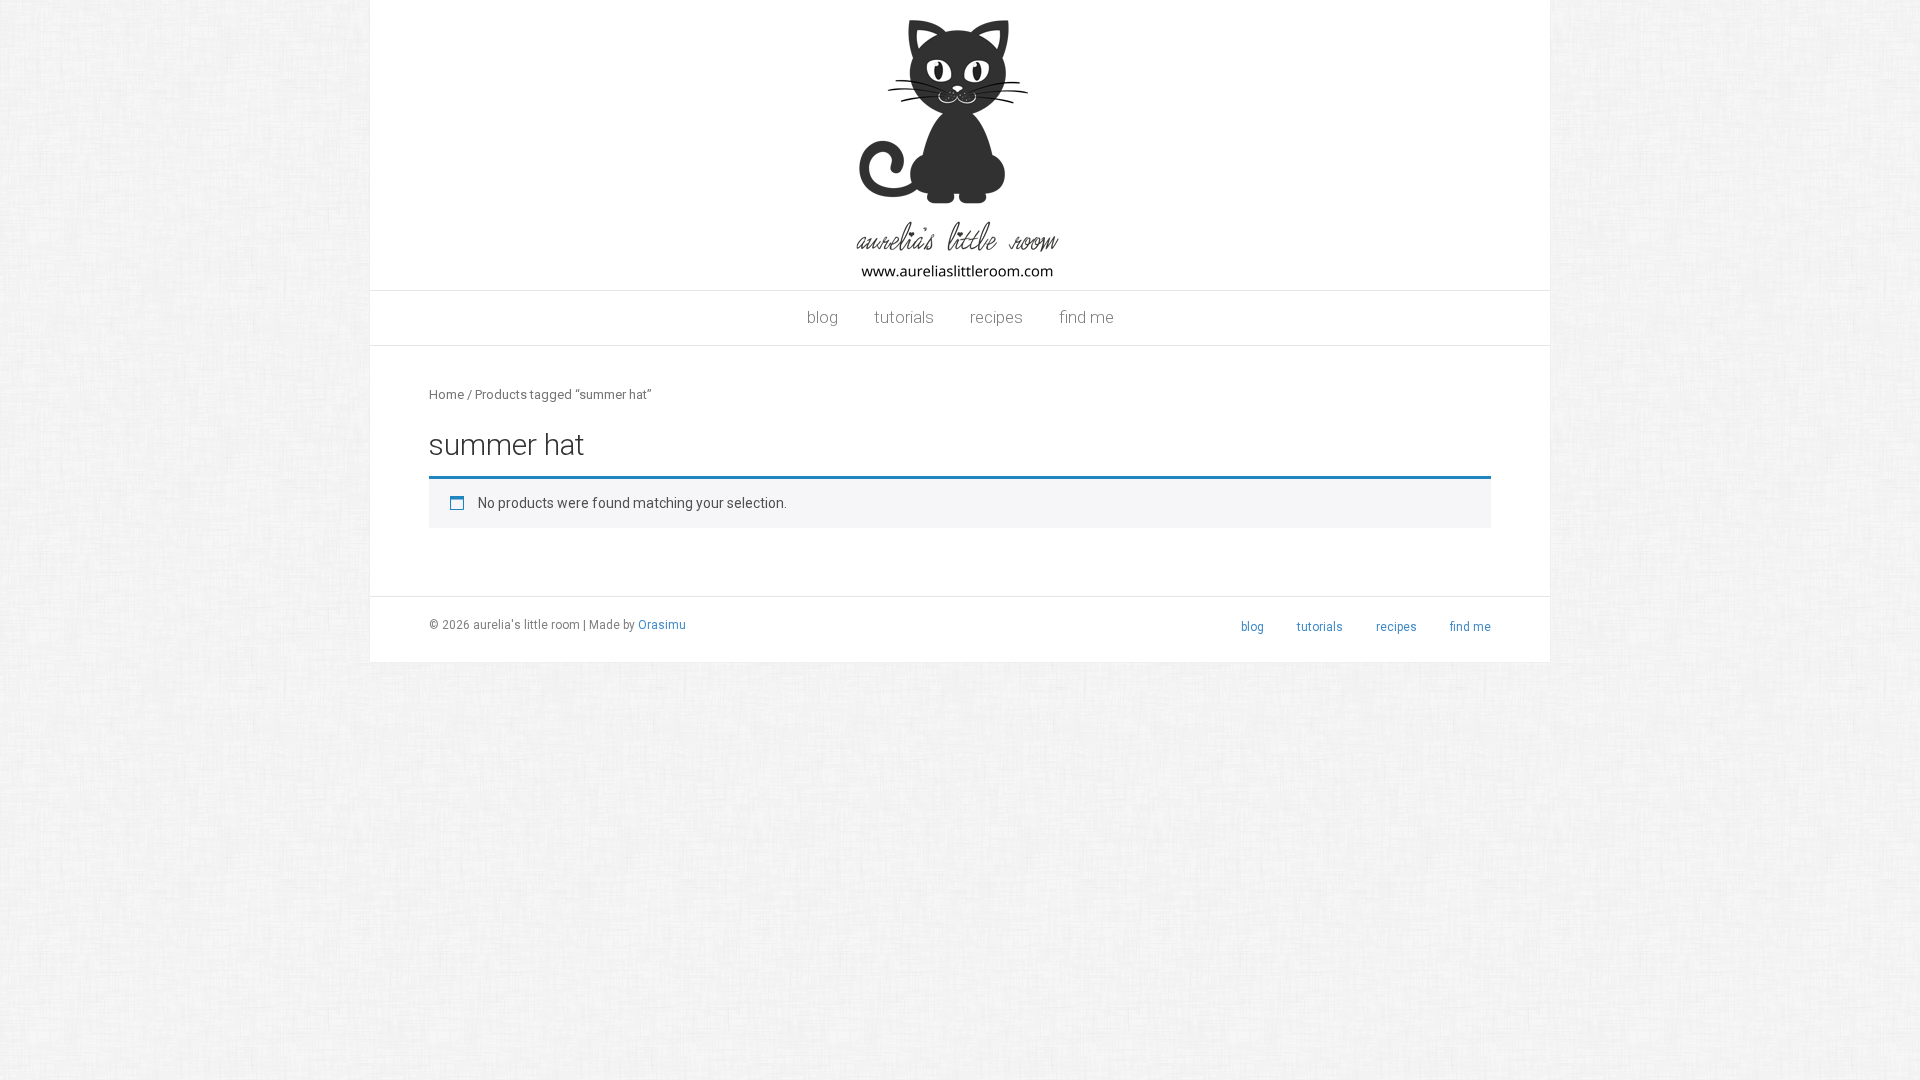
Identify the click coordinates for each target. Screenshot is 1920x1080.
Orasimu (662, 625)
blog (822, 317)
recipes (996, 317)
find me (1086, 317)
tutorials (904, 317)
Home (446, 394)
